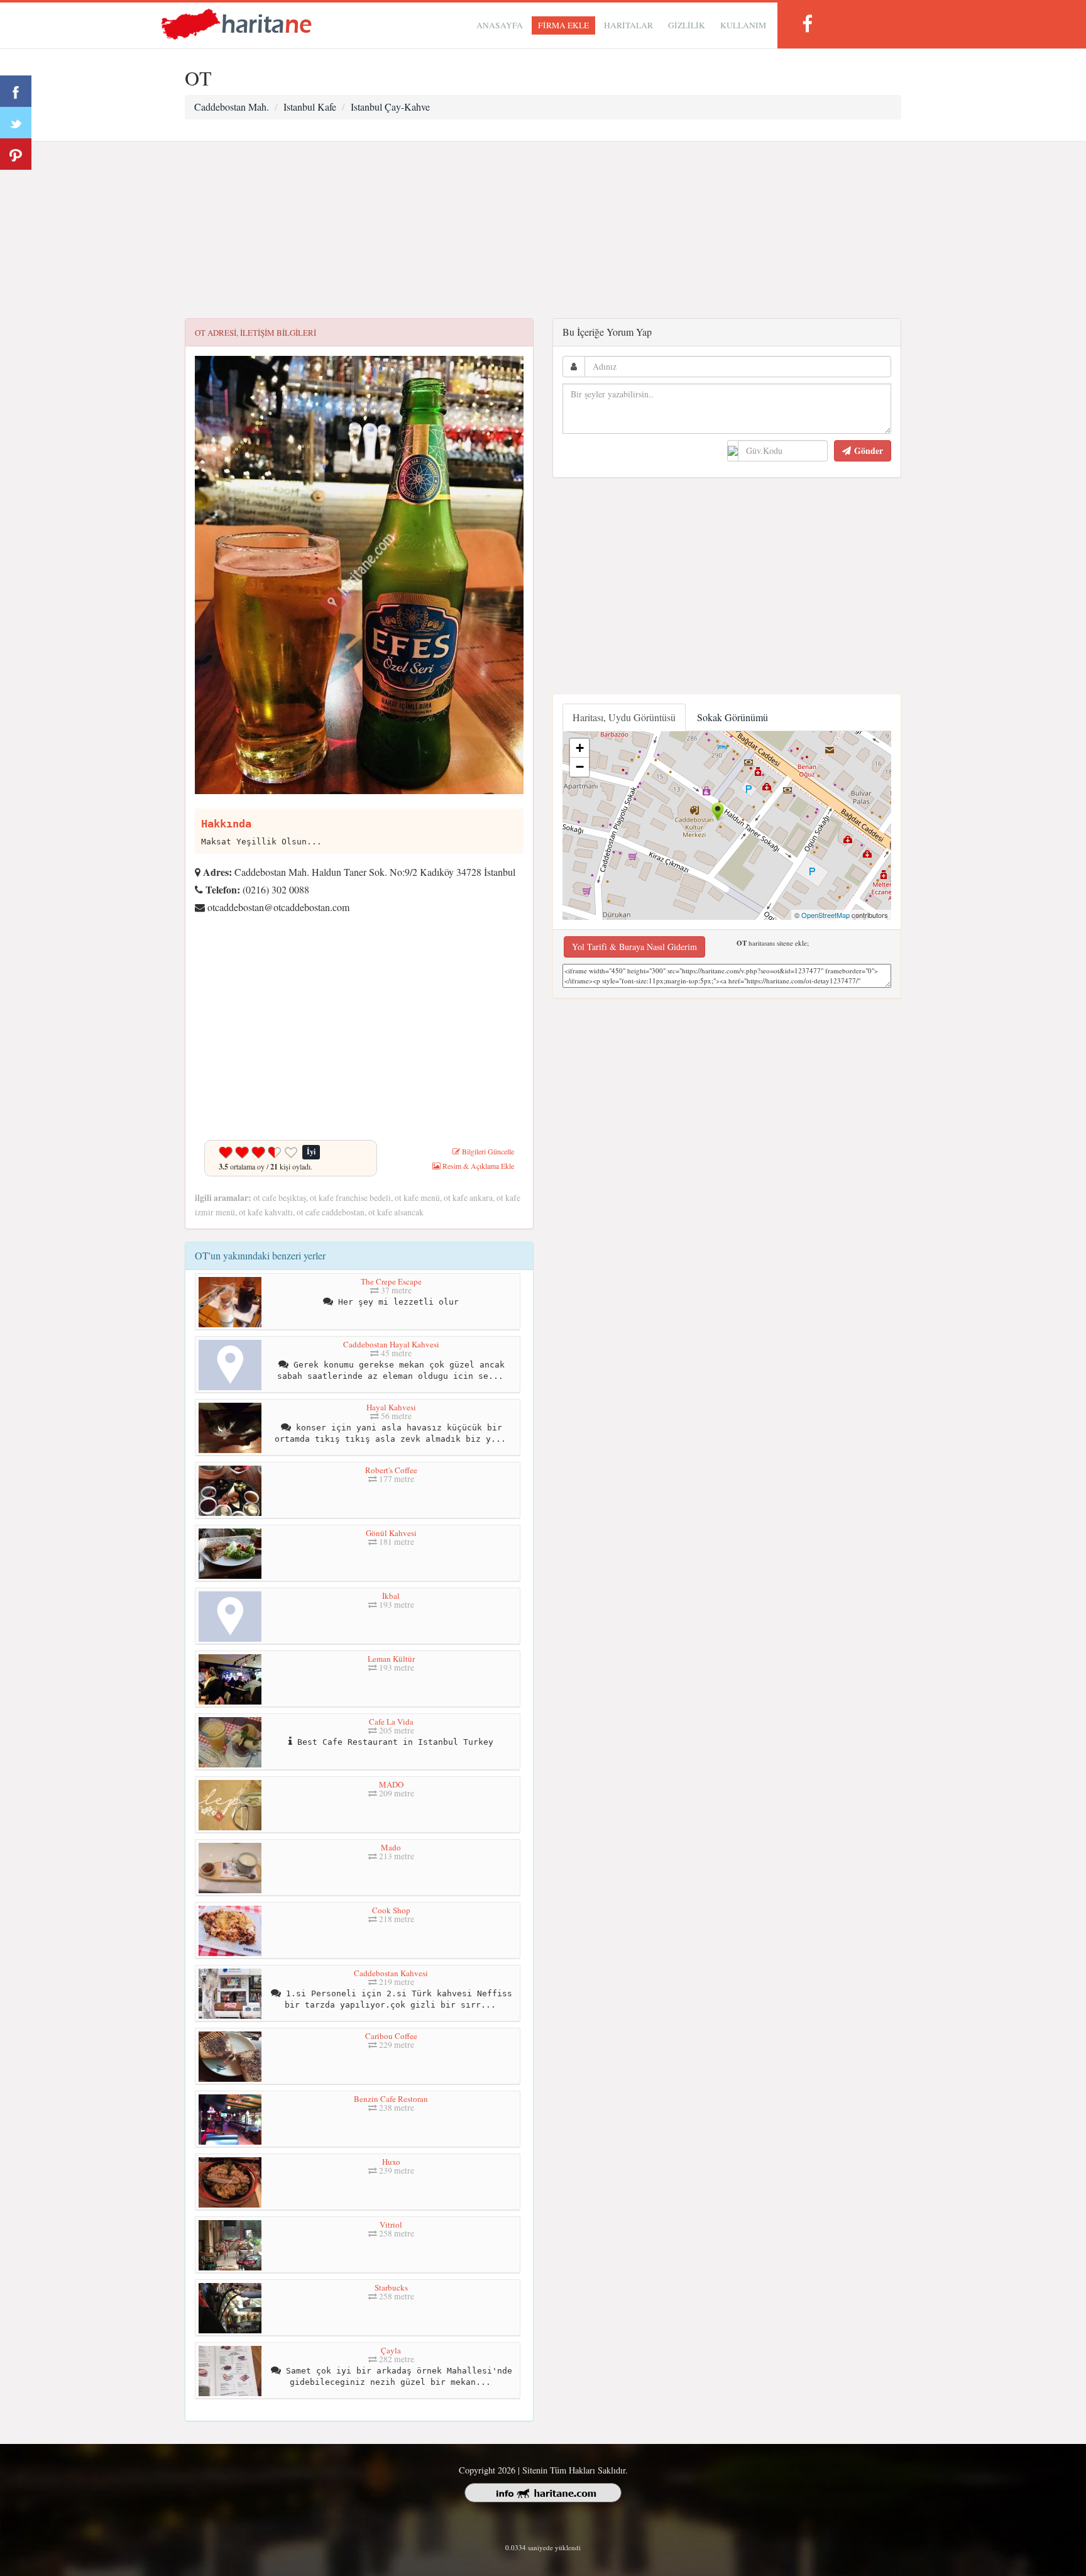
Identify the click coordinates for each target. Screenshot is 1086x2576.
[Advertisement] (543, 230)
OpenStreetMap (825, 915)
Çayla (391, 2350)
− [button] (580, 767)
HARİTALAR (628, 25)
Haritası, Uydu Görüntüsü (624, 717)
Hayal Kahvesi (391, 1407)
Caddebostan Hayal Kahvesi (391, 1344)
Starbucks (391, 2287)
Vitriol (391, 2225)
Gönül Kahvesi (391, 1533)
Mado (391, 1847)
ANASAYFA (500, 25)
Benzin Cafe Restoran (391, 2099)
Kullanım (743, 25)
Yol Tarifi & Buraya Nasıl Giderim (634, 947)
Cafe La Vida (391, 1722)
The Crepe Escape (391, 1281)
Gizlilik (687, 25)
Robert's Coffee (391, 1470)
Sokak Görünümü (732, 717)
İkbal (391, 1596)
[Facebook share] (16, 91)
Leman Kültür (391, 1659)
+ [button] (580, 748)
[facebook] (807, 24)
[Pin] (16, 154)
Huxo (391, 2162)
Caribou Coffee (391, 2036)
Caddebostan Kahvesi (391, 1973)
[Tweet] (16, 123)
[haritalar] (236, 23)
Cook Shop (391, 1910)
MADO (391, 1784)
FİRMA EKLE (563, 25)
